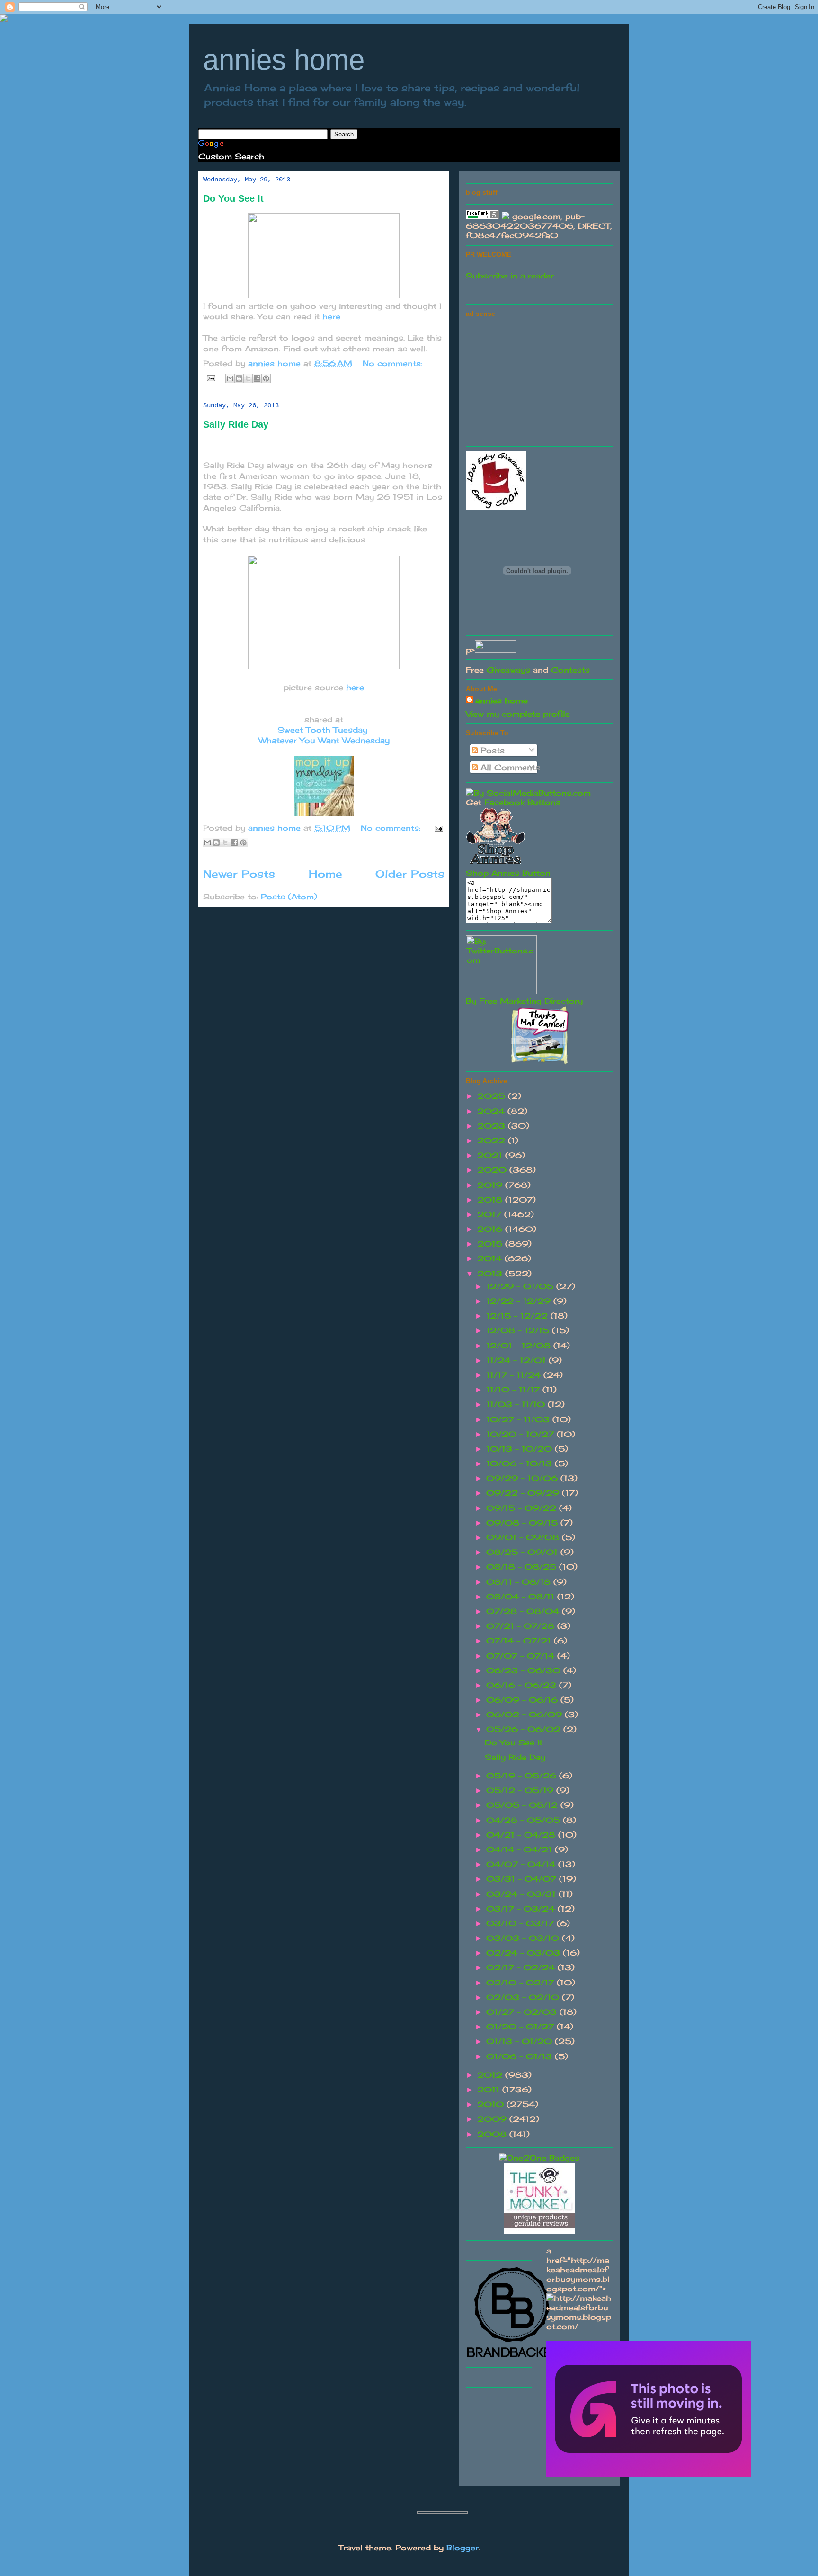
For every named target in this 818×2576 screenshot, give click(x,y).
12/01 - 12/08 (520, 1346)
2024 (492, 1111)
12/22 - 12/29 (520, 1301)
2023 (493, 1126)
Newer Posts (239, 874)
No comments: (392, 363)
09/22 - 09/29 (524, 1493)
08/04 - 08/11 (522, 1597)
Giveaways (508, 670)
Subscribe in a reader (510, 276)
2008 (493, 2134)
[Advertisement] (537, 380)
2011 (490, 2090)
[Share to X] (248, 378)
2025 (493, 1096)
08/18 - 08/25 (523, 1567)
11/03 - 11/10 (517, 1404)
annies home (284, 60)
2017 (491, 1214)
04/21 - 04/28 (522, 1835)
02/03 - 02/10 (524, 1997)
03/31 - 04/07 (523, 1879)
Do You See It (233, 198)
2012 (491, 2075)
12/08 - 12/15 (519, 1330)
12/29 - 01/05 (521, 1286)
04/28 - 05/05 (525, 1820)
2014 (491, 1258)
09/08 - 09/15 (523, 1523)
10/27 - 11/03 (519, 1419)
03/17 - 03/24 (522, 1909)
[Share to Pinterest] (266, 378)
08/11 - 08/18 (520, 1582)
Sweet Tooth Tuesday (322, 730)
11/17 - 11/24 (515, 1375)
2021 (491, 1155)
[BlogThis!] (239, 378)
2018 (491, 1200)
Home (325, 874)
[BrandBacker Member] (513, 2358)
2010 (492, 2104)
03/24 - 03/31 (522, 1894)
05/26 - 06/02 (525, 1729)
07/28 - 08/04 (524, 1611)
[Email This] (230, 378)
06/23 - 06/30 (525, 1670)
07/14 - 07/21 (520, 1641)
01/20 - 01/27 (521, 2027)
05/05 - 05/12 (523, 1805)
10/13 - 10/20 (520, 1449)
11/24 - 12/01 (517, 1360)
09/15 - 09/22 (523, 1508)
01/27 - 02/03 (523, 2012)
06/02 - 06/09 (525, 1714)
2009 (493, 2119)
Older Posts (410, 874)
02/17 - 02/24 (522, 1967)
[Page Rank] (482, 216)
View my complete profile (518, 714)
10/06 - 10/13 (520, 1463)
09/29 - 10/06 (523, 1478)
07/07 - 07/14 (522, 1656)
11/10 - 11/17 (514, 1390)
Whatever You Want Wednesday (324, 740)
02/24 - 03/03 (525, 1953)
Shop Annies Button (508, 873)
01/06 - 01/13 (520, 2056)
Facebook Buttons (522, 802)
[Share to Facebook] (257, 378)
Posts (491, 750)
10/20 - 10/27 (521, 1434)
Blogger (462, 2548)
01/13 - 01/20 (520, 2041)
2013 (491, 1274)
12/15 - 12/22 (518, 1316)
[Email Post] (211, 377)
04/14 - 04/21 (520, 1849)
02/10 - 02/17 (521, 1983)
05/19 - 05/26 (523, 1776)
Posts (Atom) (289, 897)
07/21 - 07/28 (522, 1626)
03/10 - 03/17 (521, 1923)
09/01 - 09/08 (524, 1537)
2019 (491, 1185)
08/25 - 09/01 (523, 1552)
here (331, 316)
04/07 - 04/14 (522, 1864)
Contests (570, 670)
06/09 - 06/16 (523, 1700)
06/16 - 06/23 (523, 1685)
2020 (493, 1170)
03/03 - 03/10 (524, 1938)
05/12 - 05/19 (521, 1790)
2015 (491, 1244)
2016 (491, 1229)
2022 (493, 1140)
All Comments (509, 767)
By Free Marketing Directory (524, 1001)
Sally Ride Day (236, 424)
